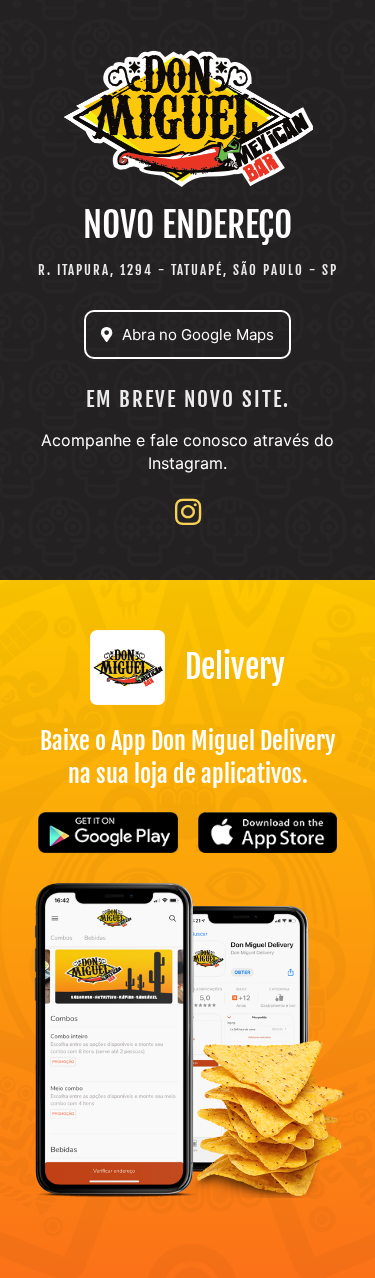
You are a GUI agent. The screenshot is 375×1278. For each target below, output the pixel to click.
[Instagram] (188, 512)
